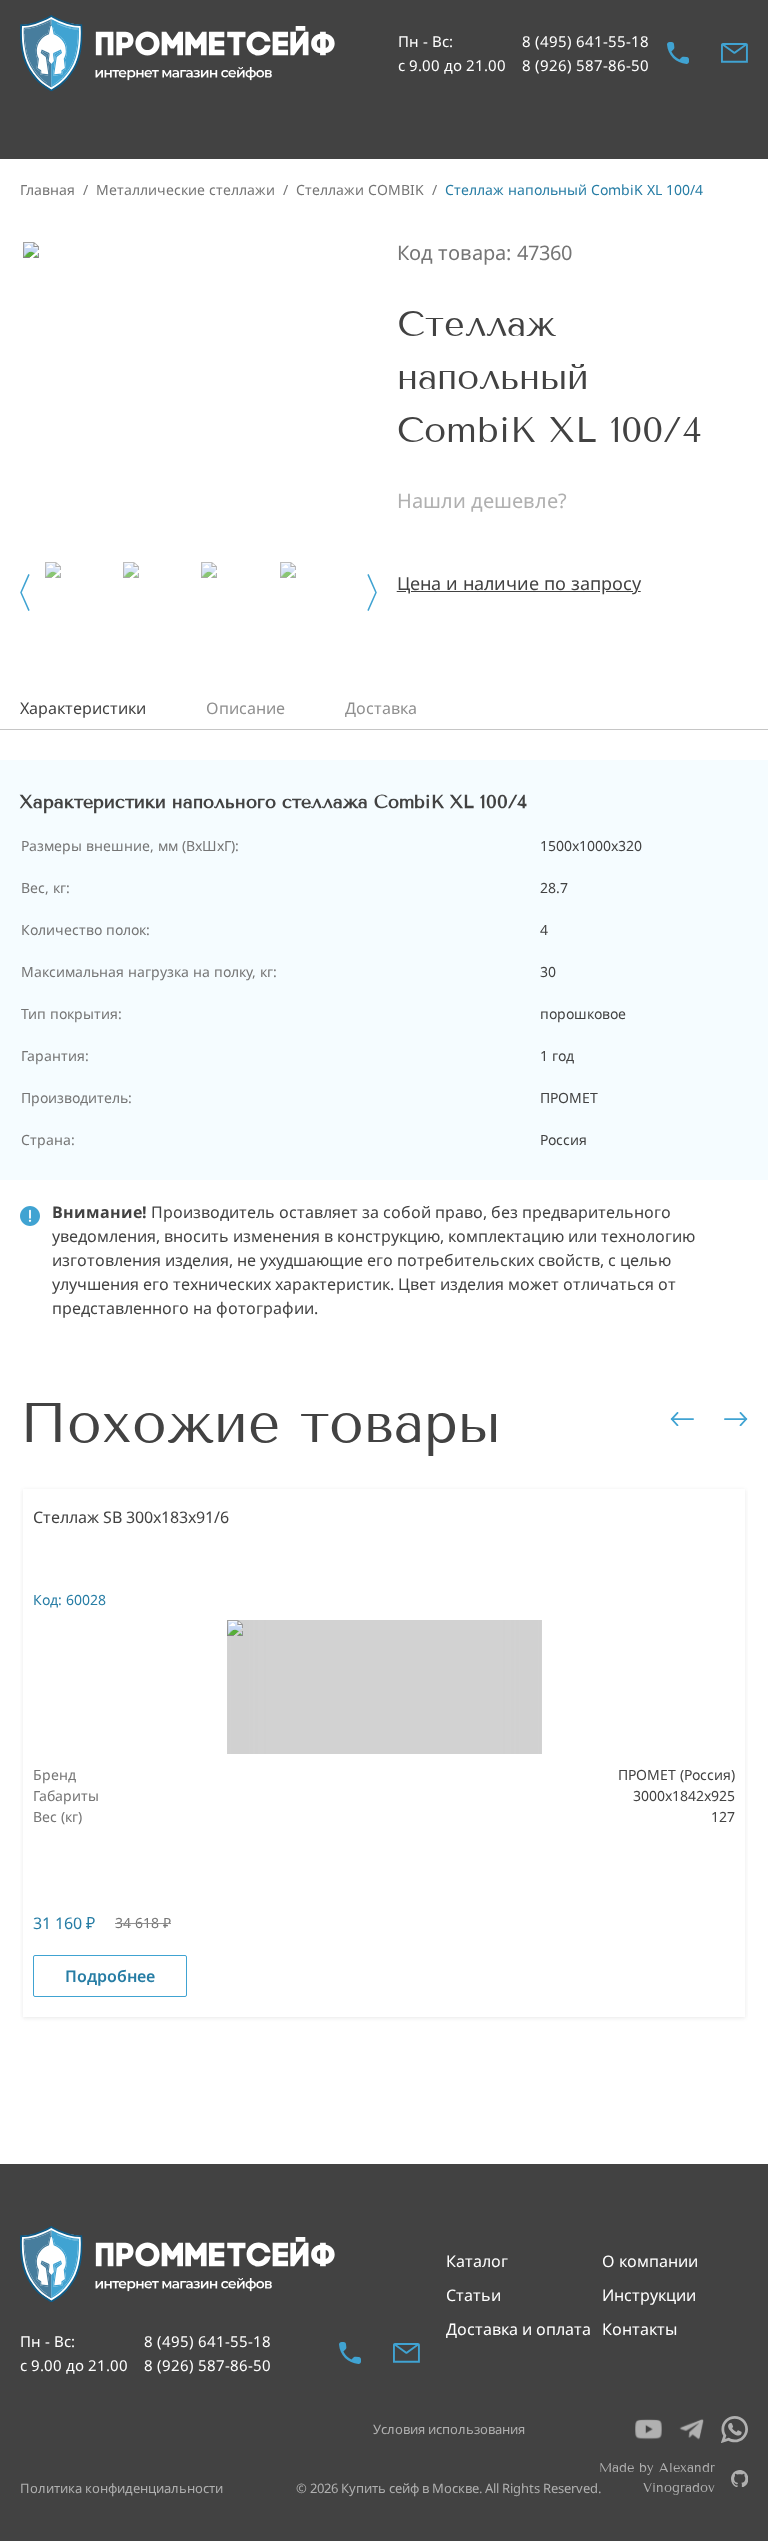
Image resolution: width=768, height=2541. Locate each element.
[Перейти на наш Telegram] (691, 2429)
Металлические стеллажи (185, 189)
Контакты (639, 2329)
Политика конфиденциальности (121, 2488)
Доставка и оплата (518, 2329)
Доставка (381, 708)
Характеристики (83, 708)
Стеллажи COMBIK (360, 189)
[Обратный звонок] (678, 53)
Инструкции (649, 2295)
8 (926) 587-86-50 (585, 65)
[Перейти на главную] (179, 53)
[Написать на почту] (734, 53)
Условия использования (449, 2429)
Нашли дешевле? (482, 500)
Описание (245, 708)
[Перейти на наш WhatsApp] (734, 2429)
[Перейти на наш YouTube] (648, 2429)
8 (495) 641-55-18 (585, 41)
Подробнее (110, 1976)
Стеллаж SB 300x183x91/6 (131, 1517)
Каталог (477, 2261)
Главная (47, 189)
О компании (650, 2261)
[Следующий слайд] (372, 592)
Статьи (473, 2295)
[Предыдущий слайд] (25, 592)
